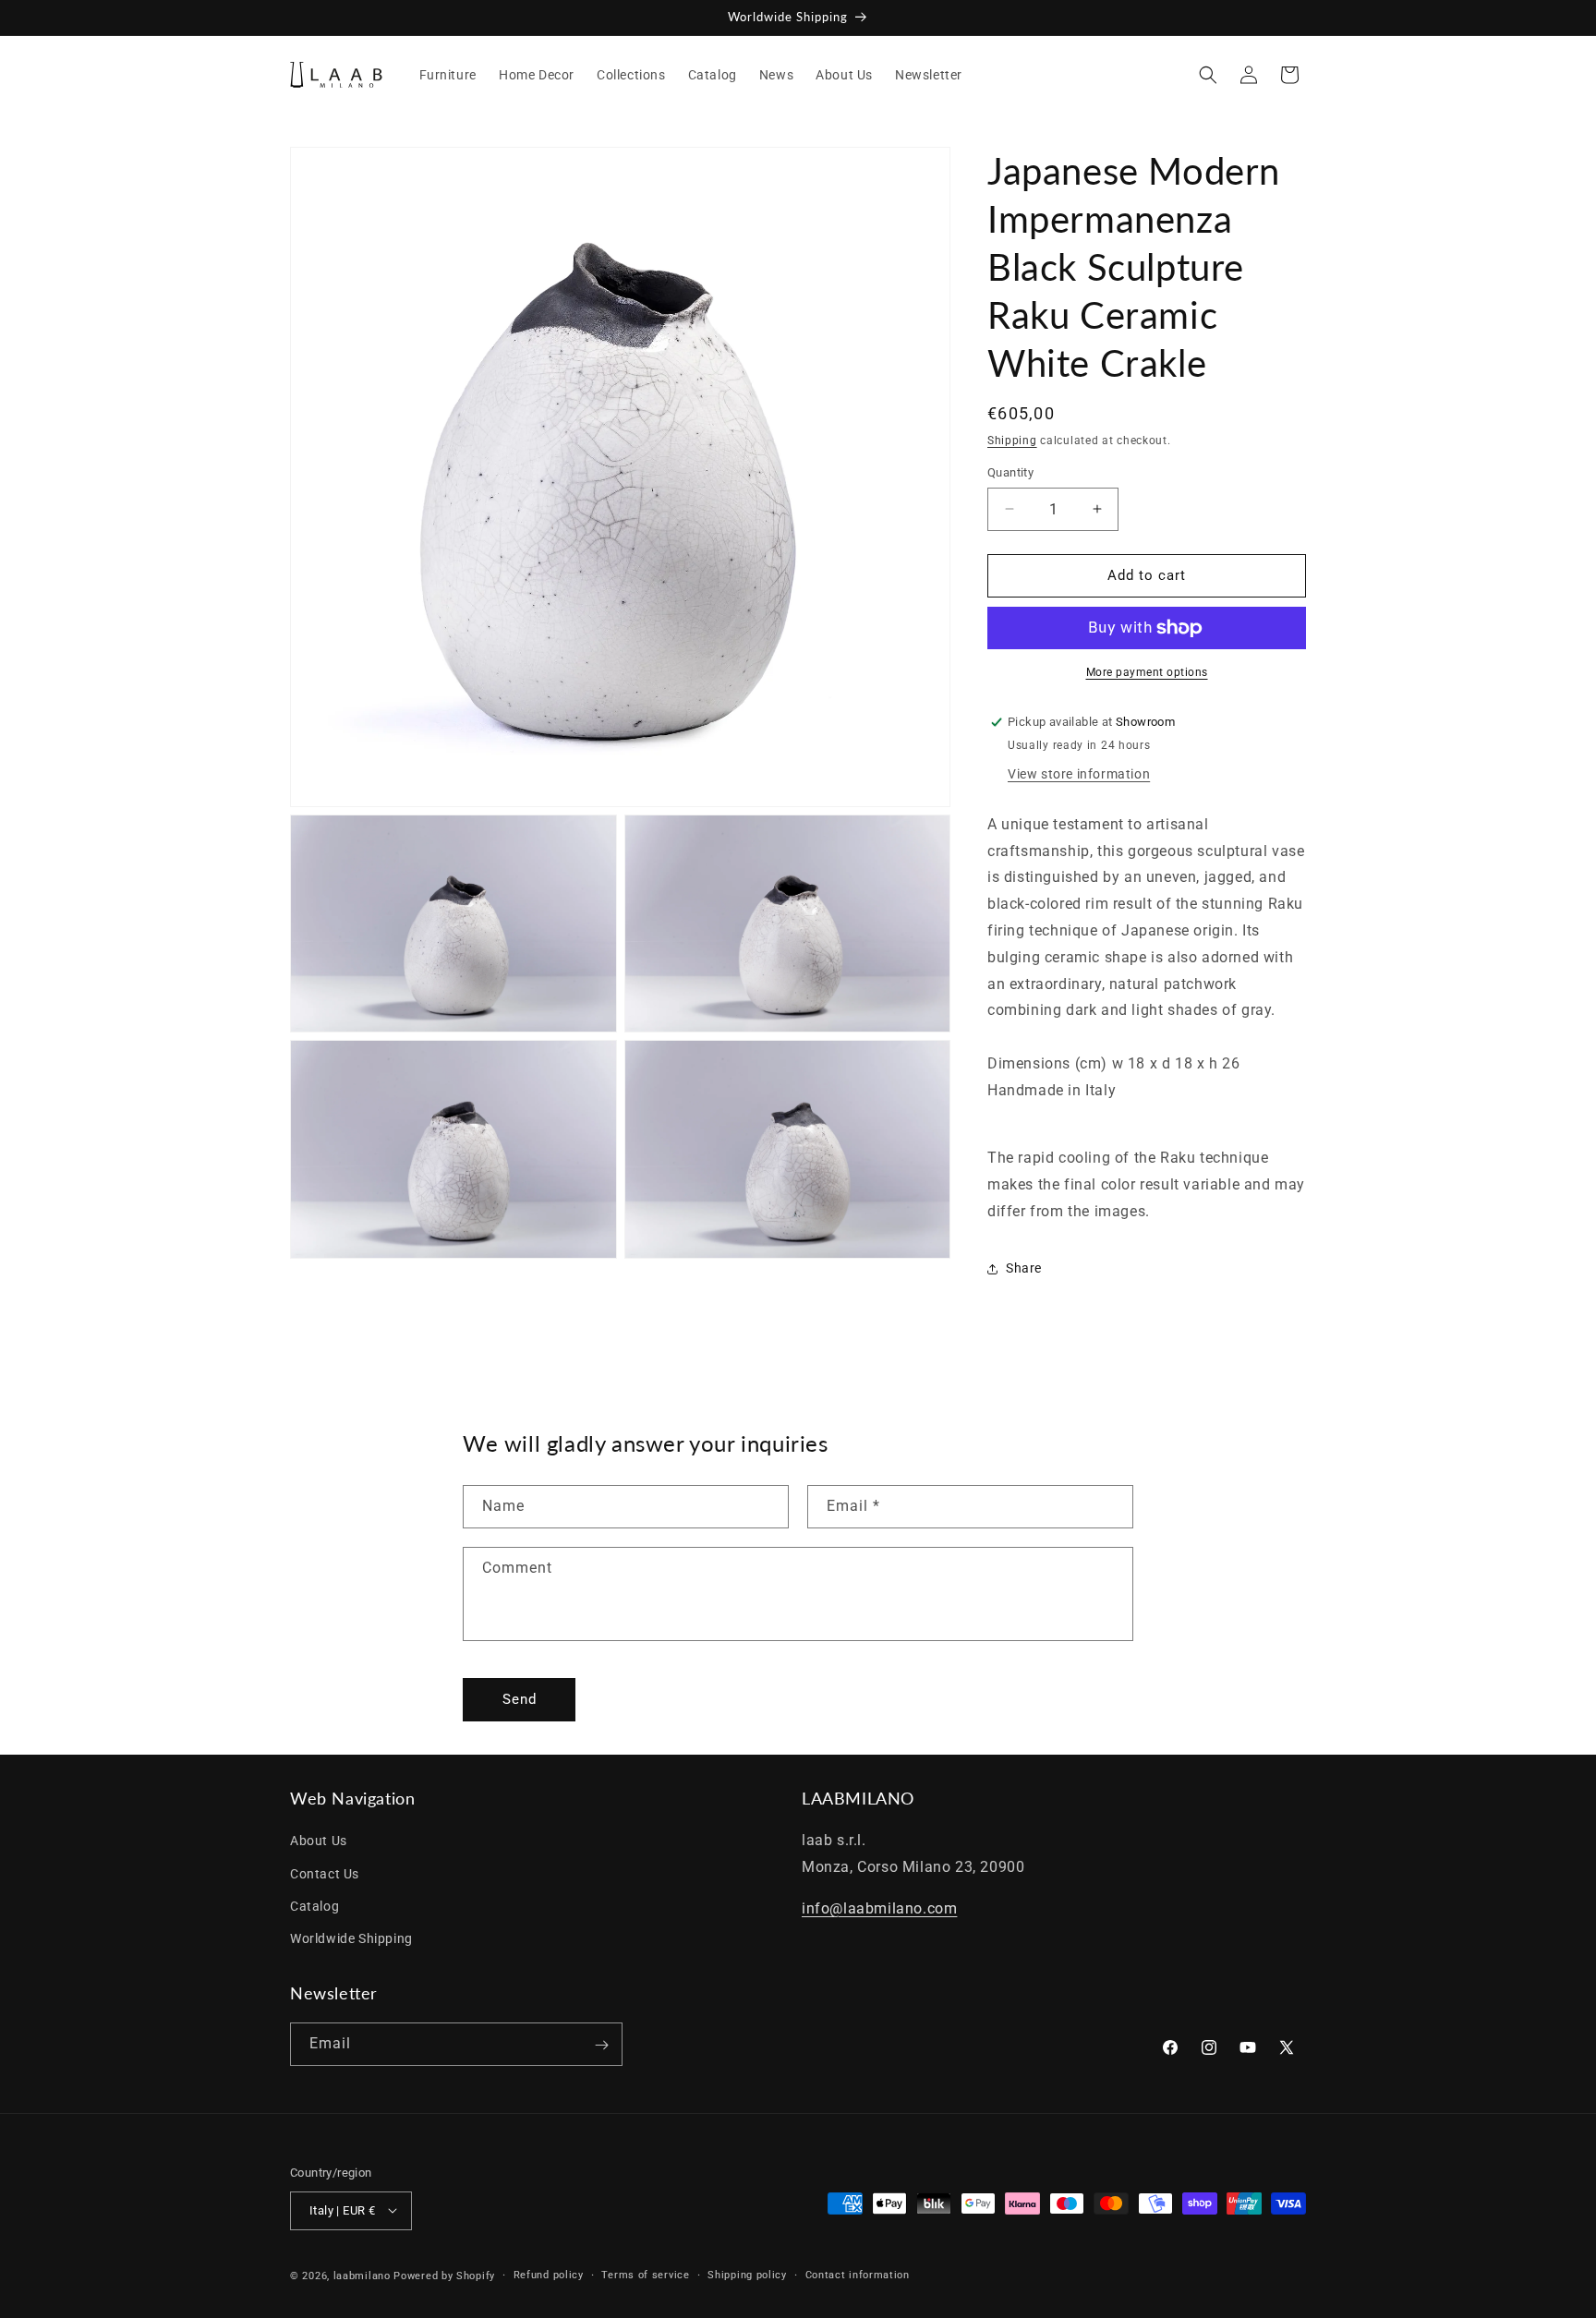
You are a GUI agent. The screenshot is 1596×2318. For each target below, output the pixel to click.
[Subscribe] (601, 2045)
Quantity (1010, 472)
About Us (319, 1841)
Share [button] (1024, 1268)
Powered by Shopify (444, 2275)
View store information (1079, 774)
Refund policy (549, 2274)
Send (520, 1699)
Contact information (858, 2274)
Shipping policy (747, 2274)
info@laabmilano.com (879, 1908)
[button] (1208, 75)
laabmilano (362, 2275)
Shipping (1012, 441)
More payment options (1147, 672)
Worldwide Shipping (351, 1938)
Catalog (314, 1906)
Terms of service (645, 2274)
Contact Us (325, 1874)
